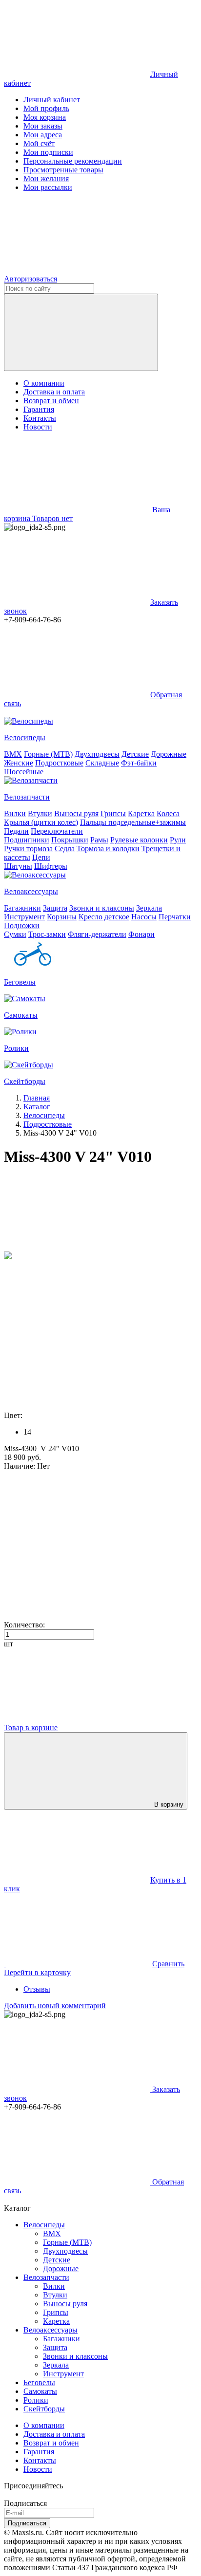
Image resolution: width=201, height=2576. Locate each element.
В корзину (169, 1804)
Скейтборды (44, 2409)
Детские (135, 754)
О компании (44, 383)
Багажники (22, 908)
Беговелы (39, 2382)
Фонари (141, 934)
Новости (38, 427)
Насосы (144, 917)
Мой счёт (39, 143)
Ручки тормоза (28, 849)
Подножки (22, 925)
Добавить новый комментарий (55, 2006)
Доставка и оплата (54, 392)
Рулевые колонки (139, 840)
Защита (55, 908)
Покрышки (70, 840)
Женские (19, 763)
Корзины (62, 917)
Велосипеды (44, 2225)
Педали (16, 831)
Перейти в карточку (37, 1972)
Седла (65, 849)
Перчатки (175, 917)
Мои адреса (43, 135)
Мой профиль (46, 108)
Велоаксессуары (50, 2330)
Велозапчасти (46, 2277)
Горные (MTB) (48, 754)
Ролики (36, 2400)
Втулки (40, 813)
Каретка (141, 813)
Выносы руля (76, 813)
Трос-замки (47, 934)
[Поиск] (81, 332)
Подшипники (27, 840)
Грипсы (113, 813)
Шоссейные (24, 772)
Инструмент (24, 917)
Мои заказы (43, 126)
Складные (102, 763)
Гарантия (39, 409)
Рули (178, 840)
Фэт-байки (139, 763)
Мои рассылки (48, 187)
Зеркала (149, 908)
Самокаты (40, 2391)
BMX (13, 754)
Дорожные (169, 754)
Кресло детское (104, 917)
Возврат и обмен (51, 401)
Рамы (99, 840)
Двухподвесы (97, 754)
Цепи (41, 857)
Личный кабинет (52, 100)
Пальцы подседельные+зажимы (133, 822)
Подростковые (59, 763)
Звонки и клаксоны (102, 908)
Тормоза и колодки (108, 849)
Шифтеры (51, 866)
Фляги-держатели (97, 934)
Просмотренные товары (63, 170)
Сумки (15, 934)
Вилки (15, 813)
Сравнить (168, 1964)
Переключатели (57, 831)
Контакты (40, 418)
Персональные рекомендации (73, 161)
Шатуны (18, 866)
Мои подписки (48, 152)
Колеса (168, 813)
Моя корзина (45, 117)
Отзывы (37, 1989)
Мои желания (46, 178)
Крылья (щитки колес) (41, 822)
